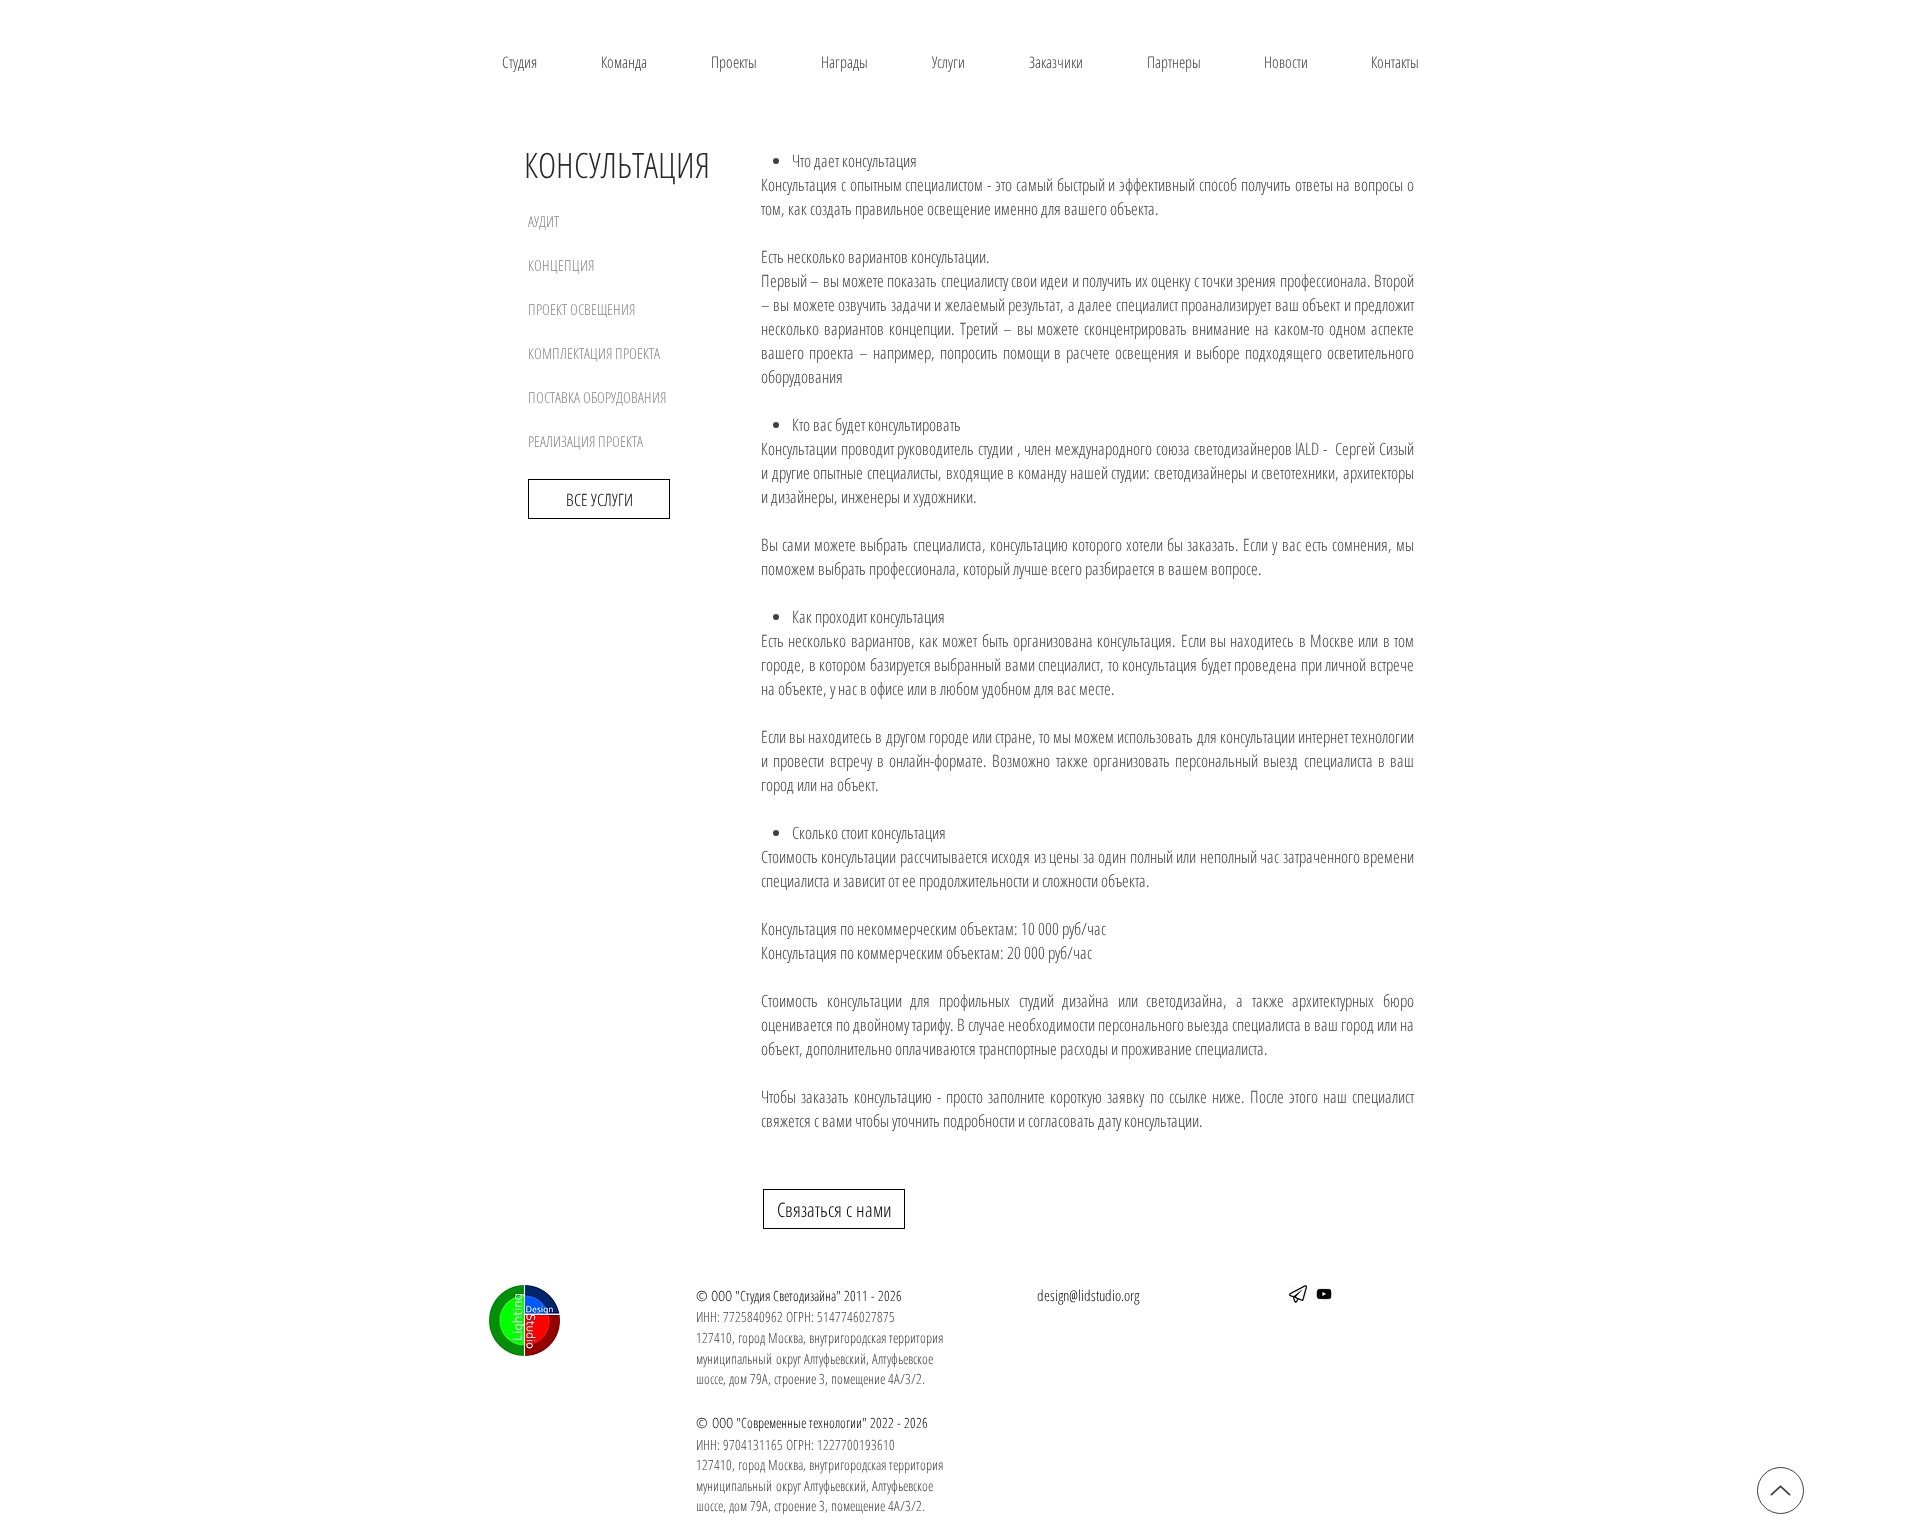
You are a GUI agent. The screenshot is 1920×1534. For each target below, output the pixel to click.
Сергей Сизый (1374, 448)
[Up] (1780, 1490)
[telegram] (1298, 1294)
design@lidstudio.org (1088, 1295)
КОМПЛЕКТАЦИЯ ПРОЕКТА (594, 353)
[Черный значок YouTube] (1324, 1294)
